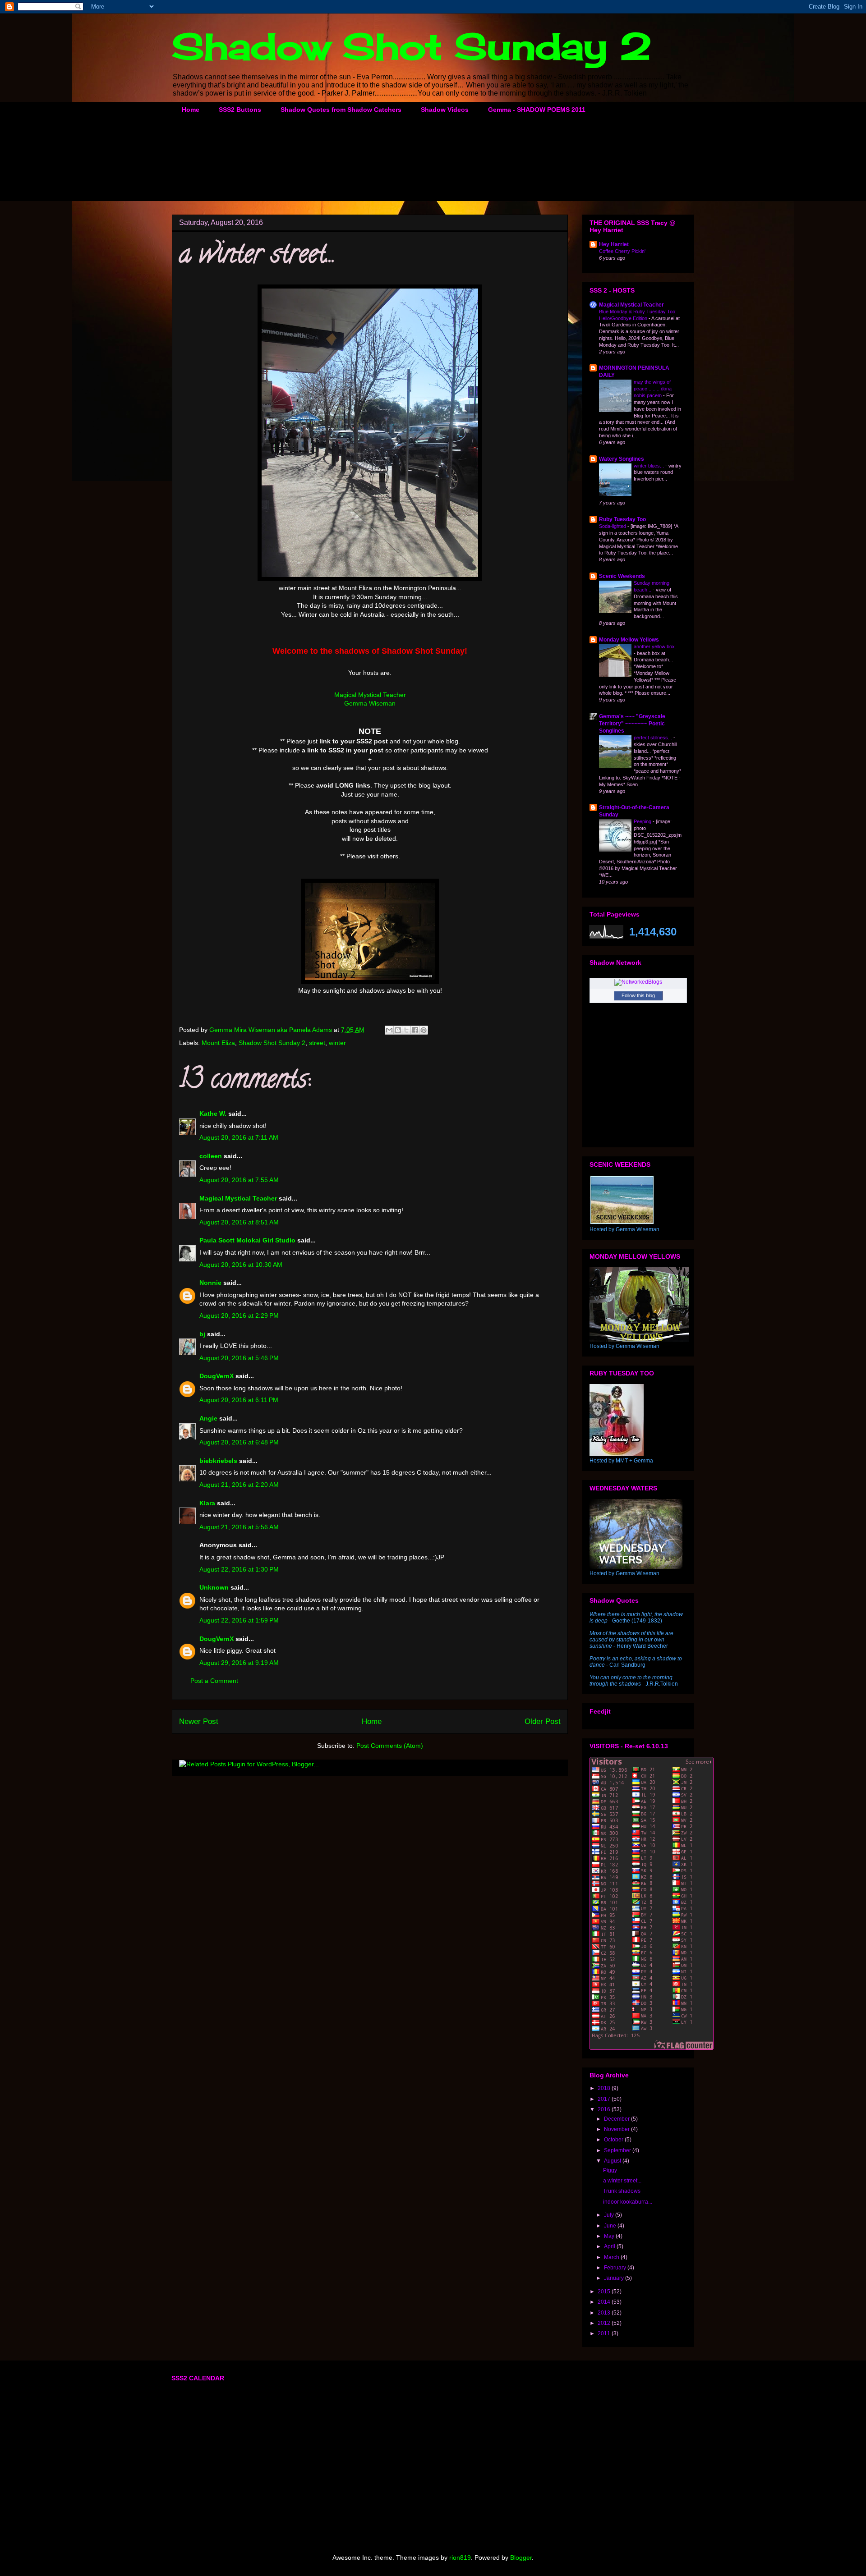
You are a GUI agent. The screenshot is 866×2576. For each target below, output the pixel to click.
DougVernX (216, 1376)
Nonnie (210, 1283)
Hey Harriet (614, 244)
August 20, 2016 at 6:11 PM (239, 1400)
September (618, 2150)
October (614, 2140)
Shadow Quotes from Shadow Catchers (341, 110)
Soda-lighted (613, 526)
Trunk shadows (622, 2191)
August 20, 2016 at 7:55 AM (239, 1180)
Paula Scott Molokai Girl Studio (247, 1240)
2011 (605, 2333)
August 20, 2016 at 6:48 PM (239, 1442)
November (617, 2129)
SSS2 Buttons (240, 110)
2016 (605, 2109)
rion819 (460, 2558)
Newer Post (199, 1721)
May (610, 2236)
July (610, 2215)
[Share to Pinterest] (424, 1030)
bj (203, 1334)
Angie (208, 1418)
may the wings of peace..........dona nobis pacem (653, 389)
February (616, 2268)
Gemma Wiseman (370, 703)
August (613, 2161)
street (317, 1043)
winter (337, 1043)
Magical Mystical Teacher (370, 695)
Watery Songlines (622, 459)
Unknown (214, 1587)
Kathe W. (213, 1114)
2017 (605, 2099)
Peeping (643, 821)
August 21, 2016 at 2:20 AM (239, 1485)
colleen (211, 1156)
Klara (207, 1503)
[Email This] (389, 1030)
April (610, 2246)
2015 (605, 2292)
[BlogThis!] (398, 1030)
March (612, 2257)
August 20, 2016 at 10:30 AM (241, 1265)
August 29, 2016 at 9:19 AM (239, 1663)
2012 (605, 2323)
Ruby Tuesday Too (622, 519)
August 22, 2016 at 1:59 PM (239, 1620)
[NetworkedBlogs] (638, 982)
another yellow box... (656, 646)
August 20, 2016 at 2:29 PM (239, 1316)
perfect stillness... (654, 738)
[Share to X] (406, 1030)
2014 (605, 2302)
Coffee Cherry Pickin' (622, 251)
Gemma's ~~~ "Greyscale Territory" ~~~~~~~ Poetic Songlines (632, 724)
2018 (605, 2088)
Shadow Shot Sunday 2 (412, 46)
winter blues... (649, 466)
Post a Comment (214, 1681)
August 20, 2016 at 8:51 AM (239, 1222)
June (611, 2226)
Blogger (521, 2558)
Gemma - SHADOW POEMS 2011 (537, 110)
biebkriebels (218, 1461)
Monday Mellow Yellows (629, 640)
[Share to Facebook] (415, 1030)
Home (191, 110)
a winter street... (622, 2181)
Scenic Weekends (622, 576)
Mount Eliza (218, 1043)
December (617, 2119)
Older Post (543, 1721)
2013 (605, 2313)
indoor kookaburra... (628, 2202)
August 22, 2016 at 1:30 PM (239, 1569)
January (615, 2278)
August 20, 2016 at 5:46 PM (239, 1358)
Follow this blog (638, 995)
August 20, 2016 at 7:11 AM (239, 1137)
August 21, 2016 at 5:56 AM (239, 1527)
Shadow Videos (445, 110)
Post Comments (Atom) (390, 1746)
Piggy (610, 2170)
